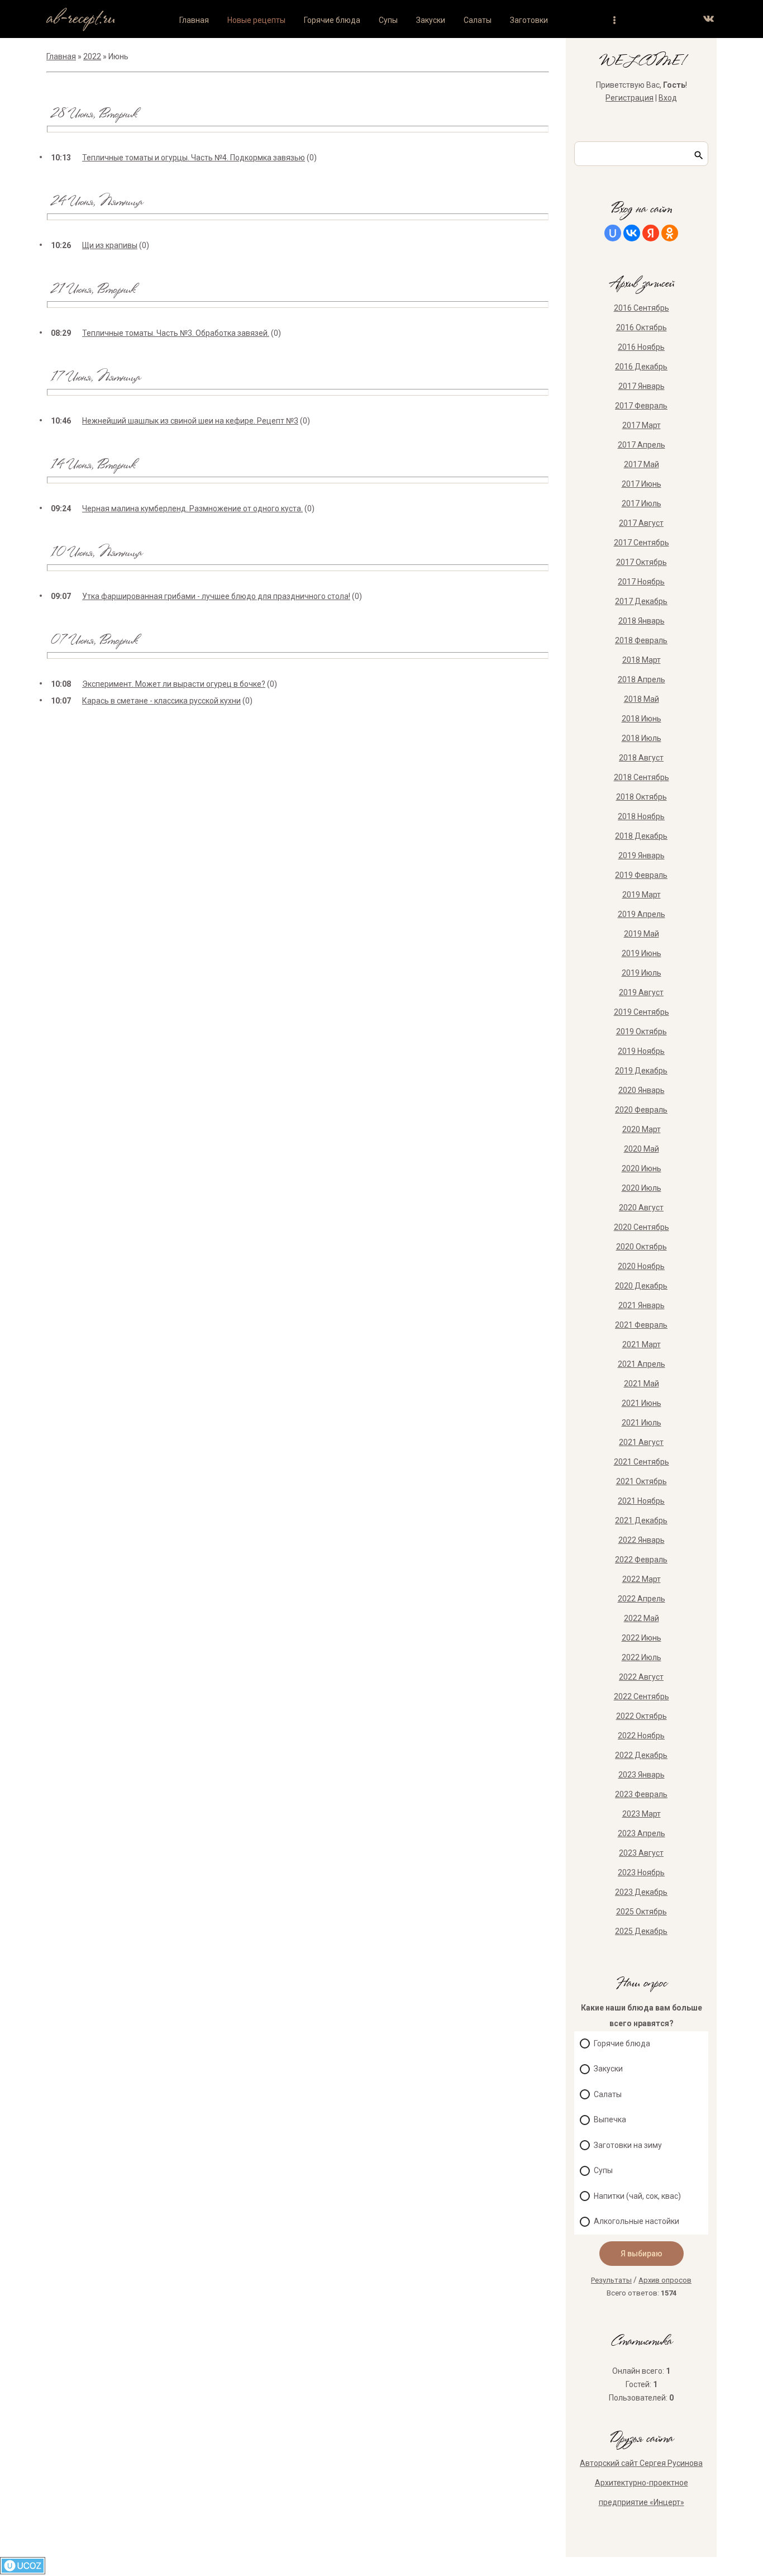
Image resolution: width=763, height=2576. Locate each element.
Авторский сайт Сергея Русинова (641, 2463)
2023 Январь (642, 1775)
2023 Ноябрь (641, 1872)
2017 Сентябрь (642, 543)
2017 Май (642, 464)
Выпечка (610, 2119)
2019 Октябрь (642, 1032)
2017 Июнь (642, 484)
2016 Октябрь (642, 327)
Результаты (611, 2280)
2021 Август (641, 1442)
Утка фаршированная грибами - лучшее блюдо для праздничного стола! (216, 596)
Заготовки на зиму (628, 2145)
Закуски (608, 2069)
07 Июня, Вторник (94, 641)
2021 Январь (642, 1305)
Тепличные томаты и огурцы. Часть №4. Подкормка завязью (194, 158)
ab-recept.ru (81, 19)
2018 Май (642, 699)
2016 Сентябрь (642, 308)
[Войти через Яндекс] (651, 233)
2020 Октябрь (642, 1247)
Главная (61, 56)
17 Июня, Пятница (95, 378)
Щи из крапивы (110, 245)
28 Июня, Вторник (93, 115)
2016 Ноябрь (641, 347)
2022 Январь (642, 1540)
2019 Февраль (641, 875)
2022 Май (642, 1618)
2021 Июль (642, 1423)
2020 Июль (642, 1188)
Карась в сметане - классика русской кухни (161, 701)
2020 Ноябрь (641, 1266)
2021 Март (642, 1344)
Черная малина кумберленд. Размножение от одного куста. (192, 508)
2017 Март (642, 425)
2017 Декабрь (641, 601)
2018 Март (642, 660)
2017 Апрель (642, 445)
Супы (603, 2170)
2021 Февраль (641, 1325)
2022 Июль (642, 1657)
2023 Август (641, 1853)
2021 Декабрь (641, 1520)
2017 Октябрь (642, 562)
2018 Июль (642, 738)
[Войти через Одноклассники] (670, 233)
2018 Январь (642, 621)
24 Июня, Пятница (96, 203)
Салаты (608, 2094)
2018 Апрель (642, 679)
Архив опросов (665, 2280)
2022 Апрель (642, 1599)
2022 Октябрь (642, 1716)
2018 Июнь (642, 719)
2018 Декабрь (641, 836)
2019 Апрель (642, 914)
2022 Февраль (641, 1560)
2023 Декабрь (641, 1892)
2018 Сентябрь (642, 777)
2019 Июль (642, 973)
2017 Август (641, 523)
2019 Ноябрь (641, 1051)
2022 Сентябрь (642, 1696)
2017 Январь (642, 386)
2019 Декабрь (641, 1071)
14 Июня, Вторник (92, 466)
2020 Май (642, 1149)
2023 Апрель (642, 1833)
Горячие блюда (622, 2043)
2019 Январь (642, 856)
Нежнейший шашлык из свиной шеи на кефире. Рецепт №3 (190, 421)
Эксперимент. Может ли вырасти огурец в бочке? (174, 684)
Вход (668, 98)
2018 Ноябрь (641, 816)
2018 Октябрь (642, 797)
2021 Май (642, 1384)
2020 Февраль (641, 1110)
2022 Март (642, 1579)
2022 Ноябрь (641, 1736)
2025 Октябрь (642, 1912)
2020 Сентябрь (642, 1227)
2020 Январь (642, 1090)
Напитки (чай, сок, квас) (637, 2196)
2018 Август (641, 758)
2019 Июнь (642, 953)
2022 (92, 56)
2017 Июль (642, 503)
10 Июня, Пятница (96, 553)
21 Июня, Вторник (92, 290)
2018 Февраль (641, 640)
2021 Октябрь (642, 1481)
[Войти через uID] (613, 233)
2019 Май (642, 934)
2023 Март (642, 1814)
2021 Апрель (642, 1364)
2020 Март (642, 1129)
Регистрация (630, 98)
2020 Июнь (642, 1168)
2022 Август (641, 1677)
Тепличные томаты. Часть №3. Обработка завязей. (176, 333)
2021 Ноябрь (641, 1501)
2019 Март (642, 895)
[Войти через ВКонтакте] (632, 233)
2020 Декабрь (641, 1286)
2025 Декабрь (641, 1931)
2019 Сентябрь (642, 1012)
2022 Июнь (642, 1638)
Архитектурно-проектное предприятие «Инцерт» (642, 2492)
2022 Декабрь (641, 1755)
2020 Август (641, 1208)
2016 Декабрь (641, 367)
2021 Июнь (642, 1403)
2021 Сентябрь (642, 1462)
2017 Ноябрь (641, 582)
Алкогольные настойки (636, 2221)
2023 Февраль (641, 1794)
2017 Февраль (641, 406)
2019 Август (641, 992)
